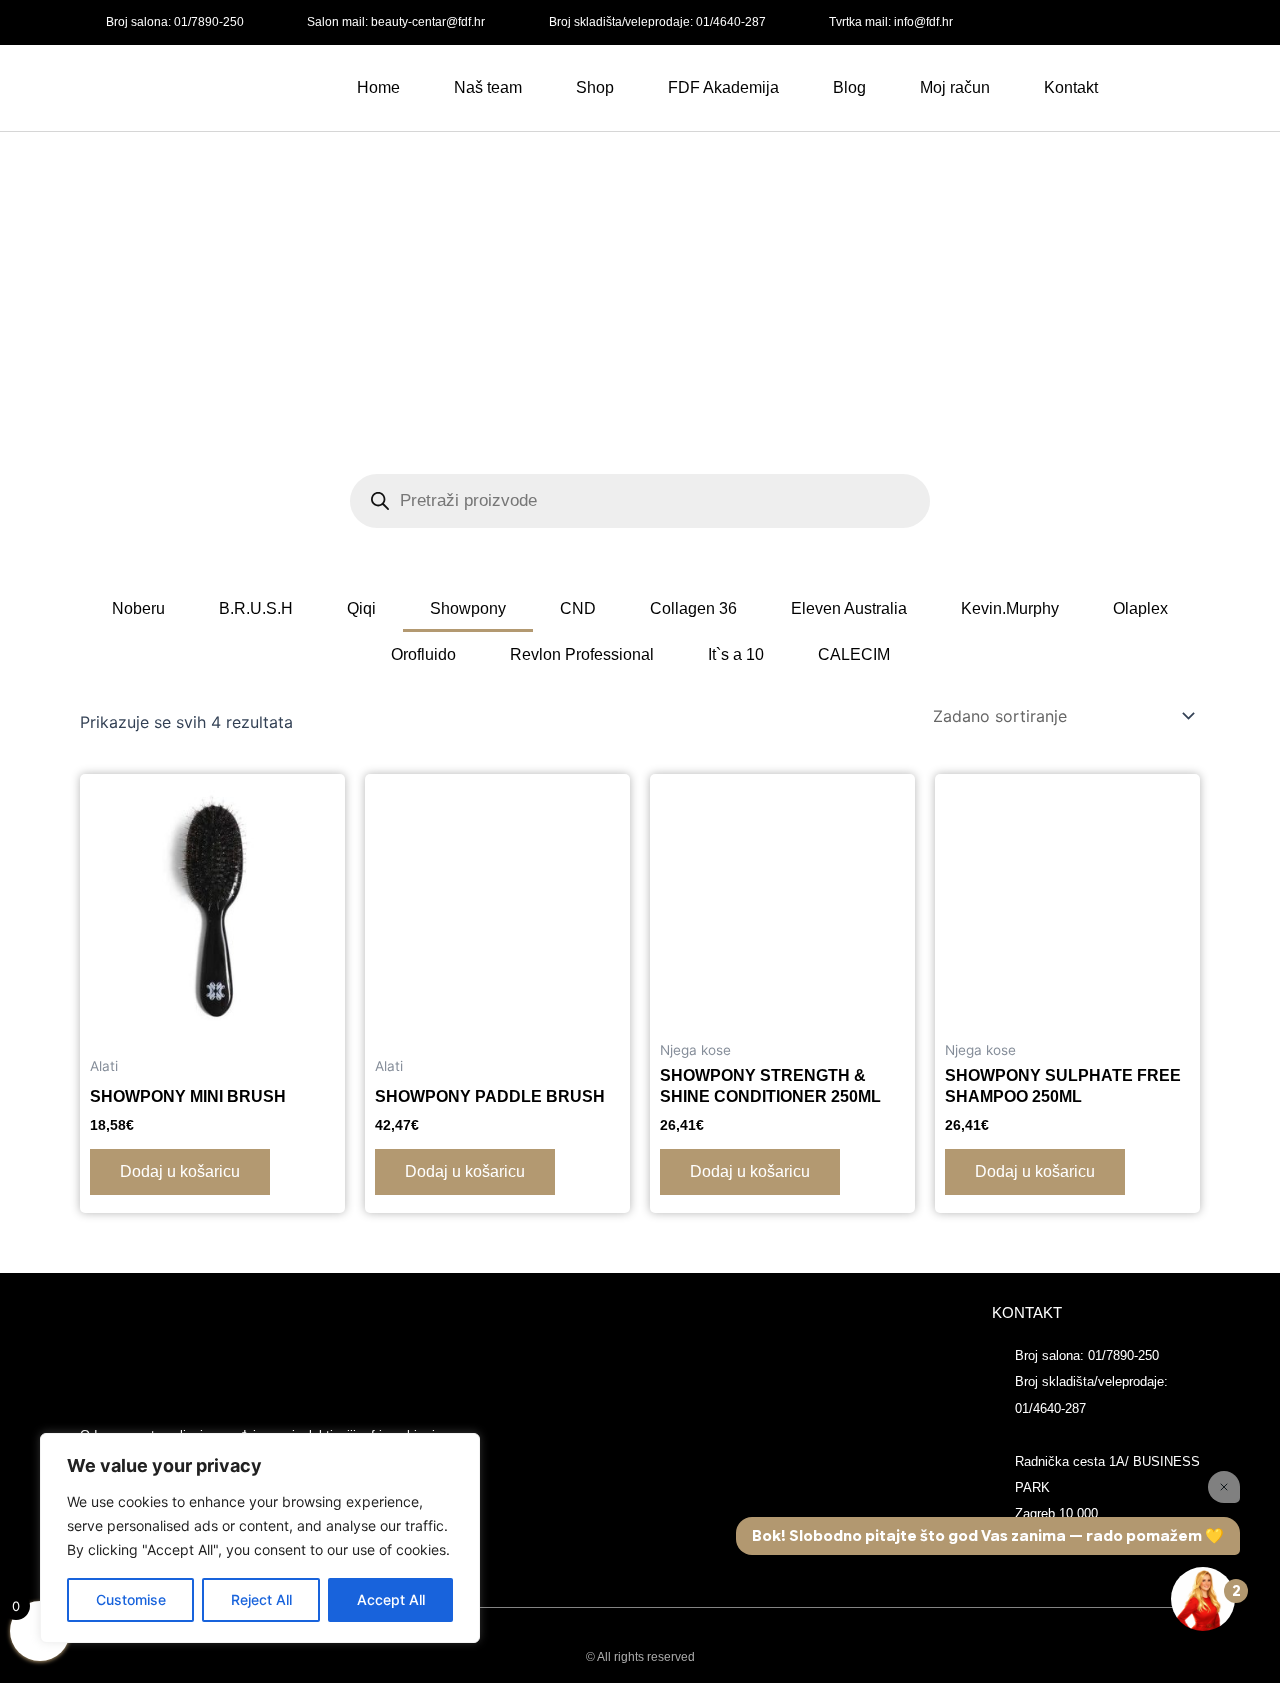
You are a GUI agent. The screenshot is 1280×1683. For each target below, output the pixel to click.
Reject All (261, 1599)
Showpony (468, 608)
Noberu (138, 608)
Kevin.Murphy (1010, 608)
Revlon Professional (582, 654)
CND (578, 608)
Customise (131, 1599)
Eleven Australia (849, 608)
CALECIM (854, 654)
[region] (260, 1538)
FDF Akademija (723, 87)
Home (378, 87)
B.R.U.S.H (256, 608)
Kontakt (1071, 87)
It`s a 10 (736, 654)
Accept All (391, 1599)
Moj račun (955, 87)
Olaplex (1140, 608)
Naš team (488, 87)
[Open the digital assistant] (1203, 1599)
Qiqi (361, 608)
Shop (595, 87)
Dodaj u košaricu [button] (180, 1171)
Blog (849, 87)
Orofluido (423, 654)
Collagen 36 (693, 608)
